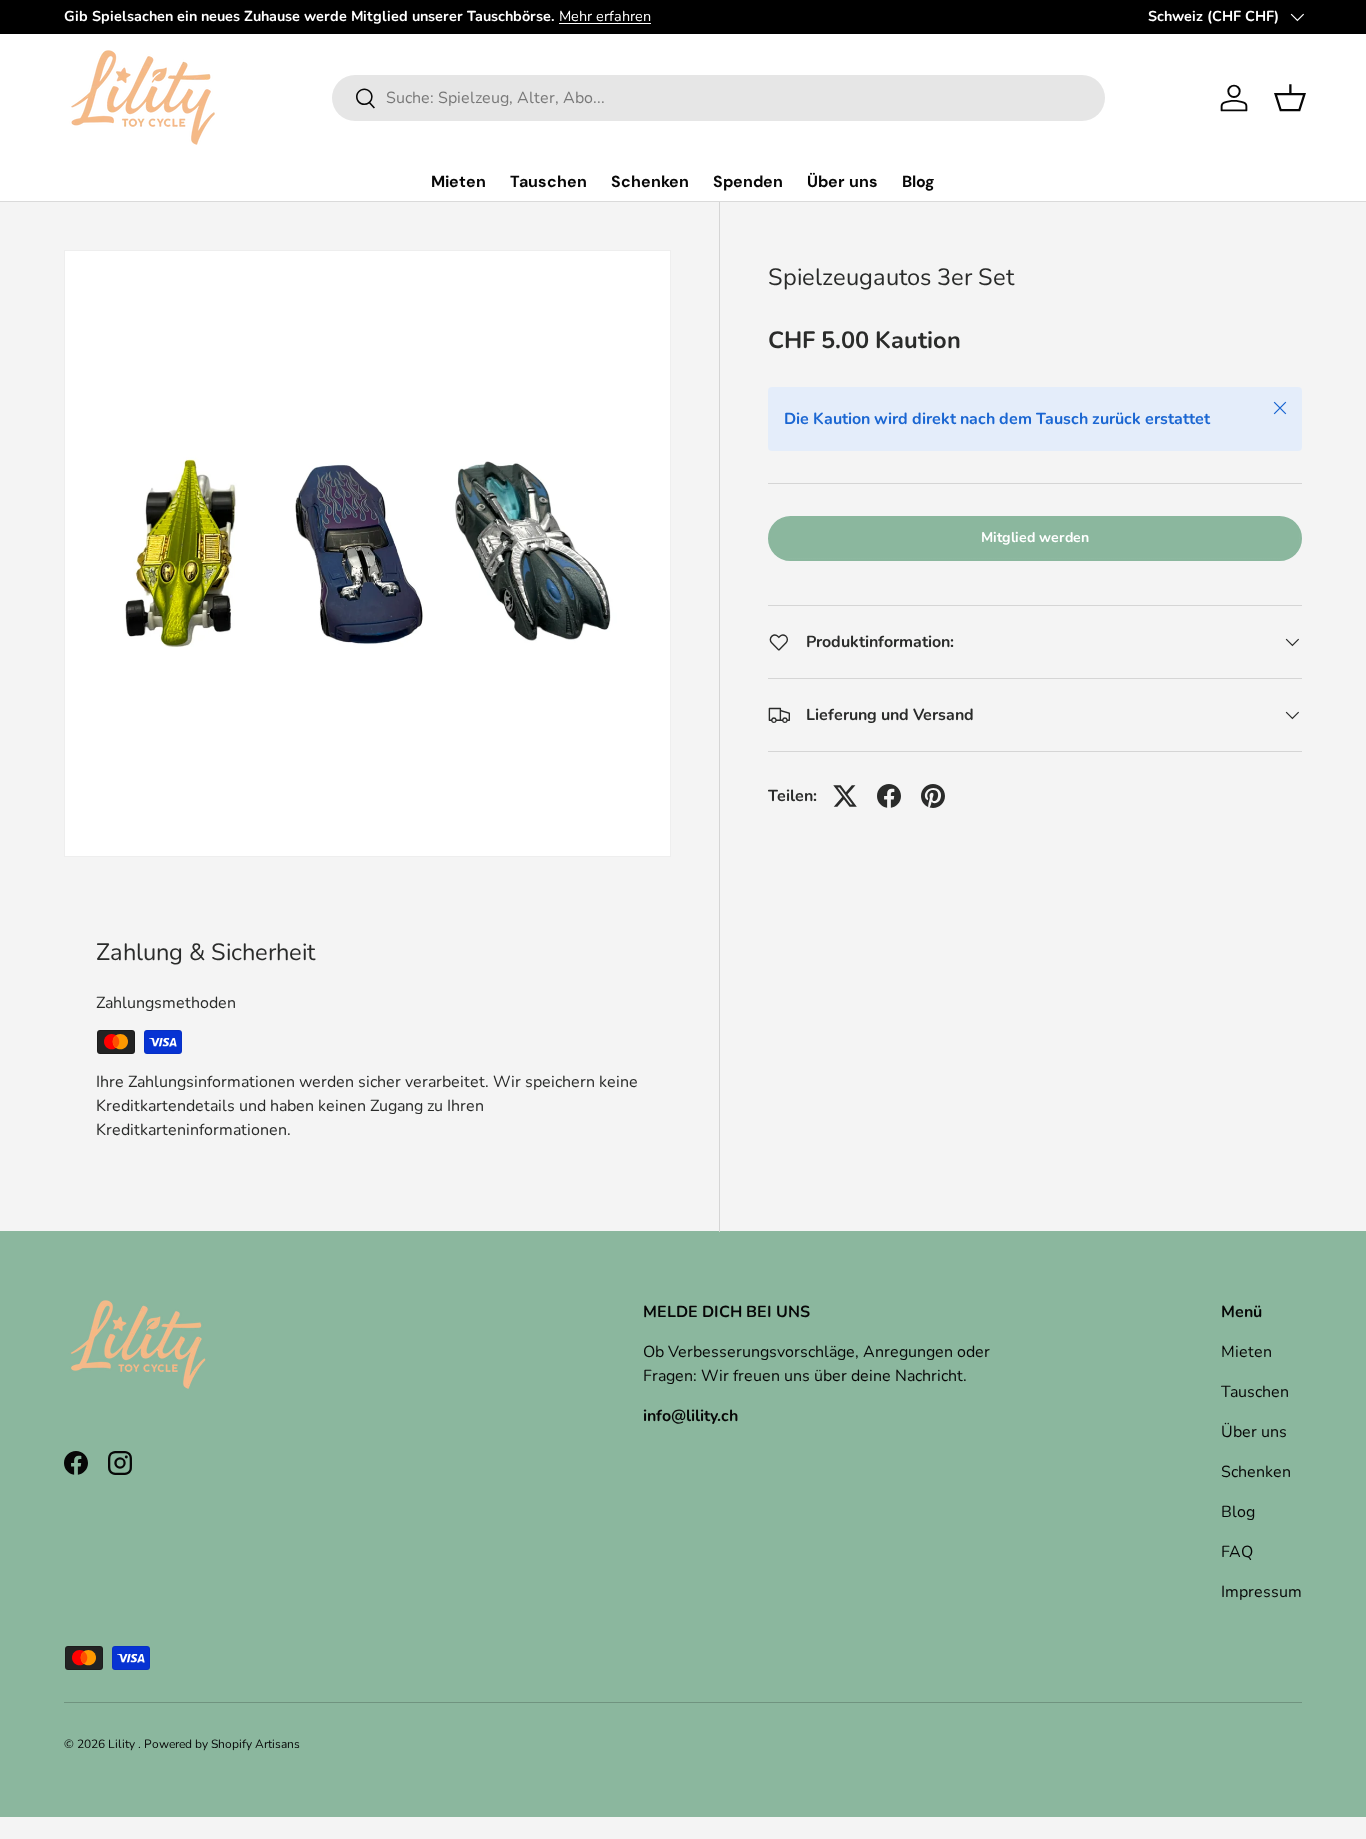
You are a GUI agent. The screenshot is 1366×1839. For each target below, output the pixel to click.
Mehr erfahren (605, 16)
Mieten (458, 181)
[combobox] (718, 98)
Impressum (1261, 1592)
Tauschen (548, 181)
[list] (367, 553)
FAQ (1237, 1552)
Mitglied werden (1035, 537)
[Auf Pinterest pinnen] (933, 796)
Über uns (842, 181)
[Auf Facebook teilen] (889, 796)
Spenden (748, 181)
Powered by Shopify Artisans (222, 1744)
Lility (123, 1744)
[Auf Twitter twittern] (845, 796)
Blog (918, 181)
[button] (1290, 98)
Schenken (650, 181)
